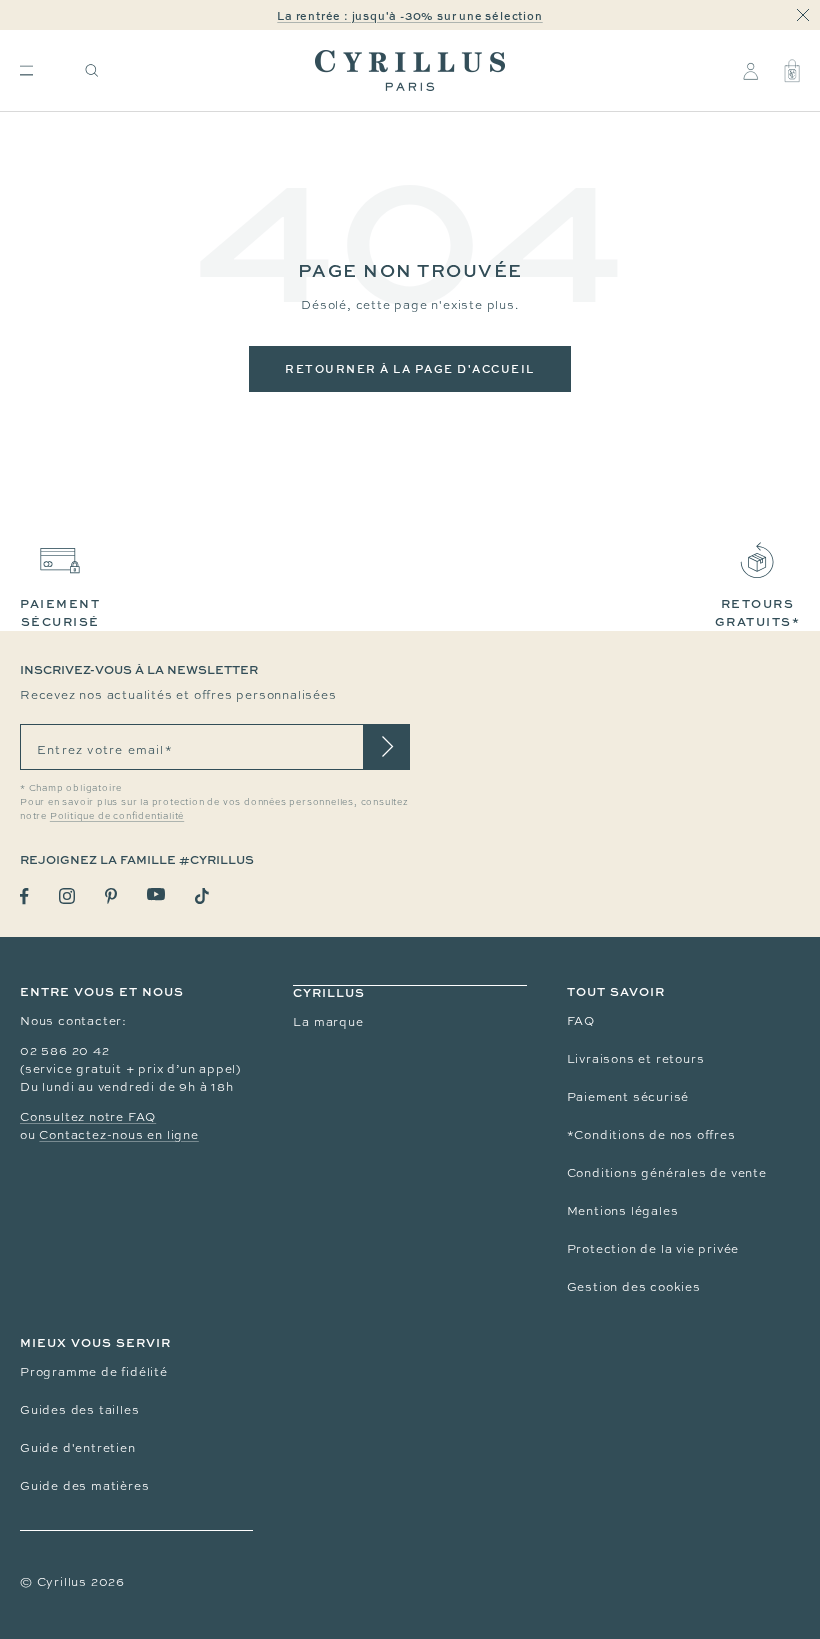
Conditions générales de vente (667, 1173)
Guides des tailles (79, 1410)
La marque (328, 1022)
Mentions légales (623, 1211)
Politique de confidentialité (117, 816)
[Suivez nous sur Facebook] (24, 896)
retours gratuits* (758, 612)
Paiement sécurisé (628, 1097)
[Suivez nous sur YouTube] (156, 894)
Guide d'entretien (78, 1448)
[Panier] (792, 71)
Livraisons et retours (636, 1059)
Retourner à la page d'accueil (410, 368)
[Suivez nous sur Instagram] (67, 896)
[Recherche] (92, 70)
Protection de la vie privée (653, 1249)
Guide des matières (84, 1486)
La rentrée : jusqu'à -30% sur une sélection (409, 15)
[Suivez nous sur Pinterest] (111, 896)
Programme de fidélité (94, 1372)
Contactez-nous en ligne (118, 1135)
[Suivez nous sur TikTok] (202, 896)
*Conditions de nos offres (651, 1135)
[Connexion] (750, 71)
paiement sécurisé (60, 612)
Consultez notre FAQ (88, 1117)
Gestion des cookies (634, 1287)
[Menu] (26, 70)
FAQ (581, 1021)
